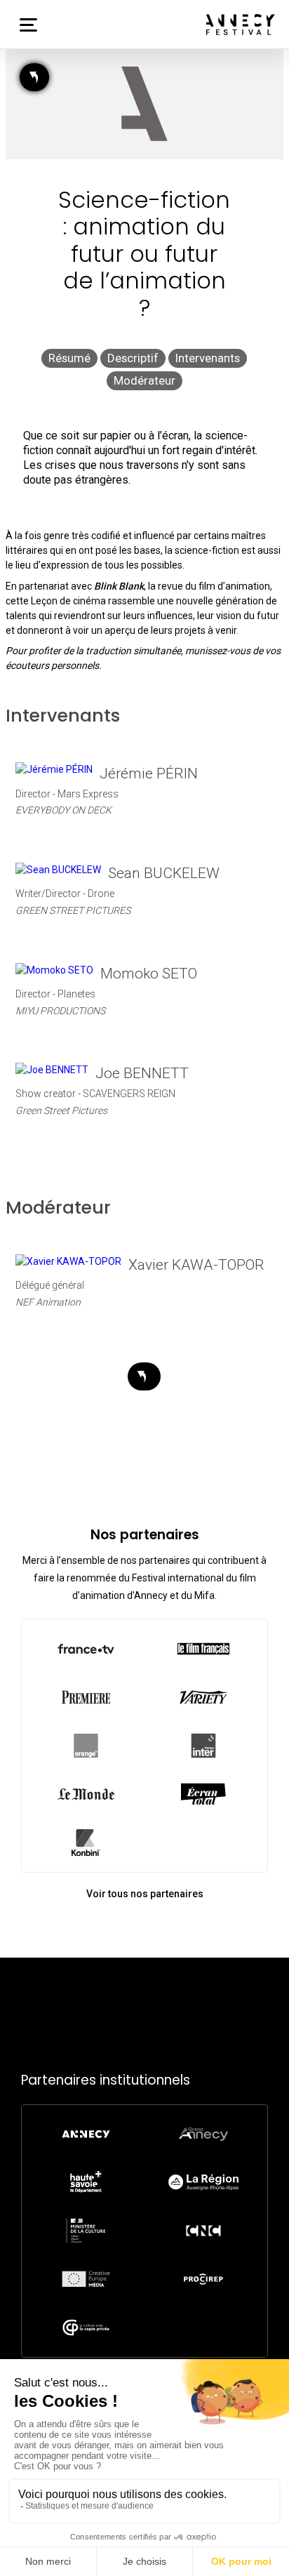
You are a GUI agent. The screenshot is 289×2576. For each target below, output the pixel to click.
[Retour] (34, 77)
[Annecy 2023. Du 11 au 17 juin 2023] (241, 25)
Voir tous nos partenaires (145, 1894)
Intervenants (208, 358)
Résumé (69, 358)
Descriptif (133, 358)
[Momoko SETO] (54, 970)
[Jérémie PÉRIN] (54, 770)
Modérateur (144, 380)
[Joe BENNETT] (52, 1070)
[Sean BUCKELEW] (58, 870)
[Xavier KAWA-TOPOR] (68, 1261)
